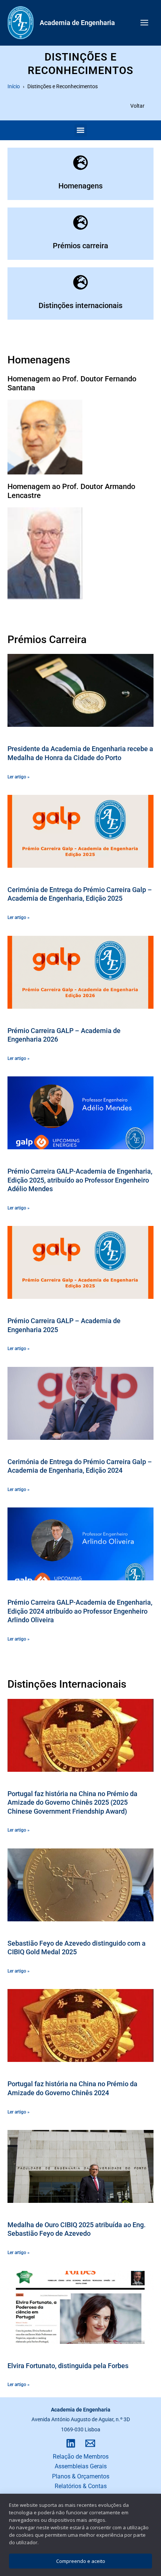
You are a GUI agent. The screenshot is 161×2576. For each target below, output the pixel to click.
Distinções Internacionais (67, 1684)
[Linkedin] (71, 2443)
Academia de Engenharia (77, 23)
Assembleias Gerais (81, 2466)
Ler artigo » (19, 777)
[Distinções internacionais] (80, 282)
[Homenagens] (80, 163)
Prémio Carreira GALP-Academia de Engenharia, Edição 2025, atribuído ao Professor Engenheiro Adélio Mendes (80, 1180)
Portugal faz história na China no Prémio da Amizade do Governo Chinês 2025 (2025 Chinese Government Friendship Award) (72, 1802)
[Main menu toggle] (144, 23)
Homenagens (80, 186)
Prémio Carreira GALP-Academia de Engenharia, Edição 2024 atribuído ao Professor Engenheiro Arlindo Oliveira (80, 1611)
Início (14, 86)
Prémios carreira (80, 246)
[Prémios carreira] (80, 222)
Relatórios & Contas (81, 2486)
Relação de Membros (81, 2457)
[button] (81, 130)
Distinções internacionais (80, 305)
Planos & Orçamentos (81, 2476)
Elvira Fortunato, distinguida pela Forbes (68, 2366)
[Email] (90, 2443)
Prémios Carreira (47, 640)
